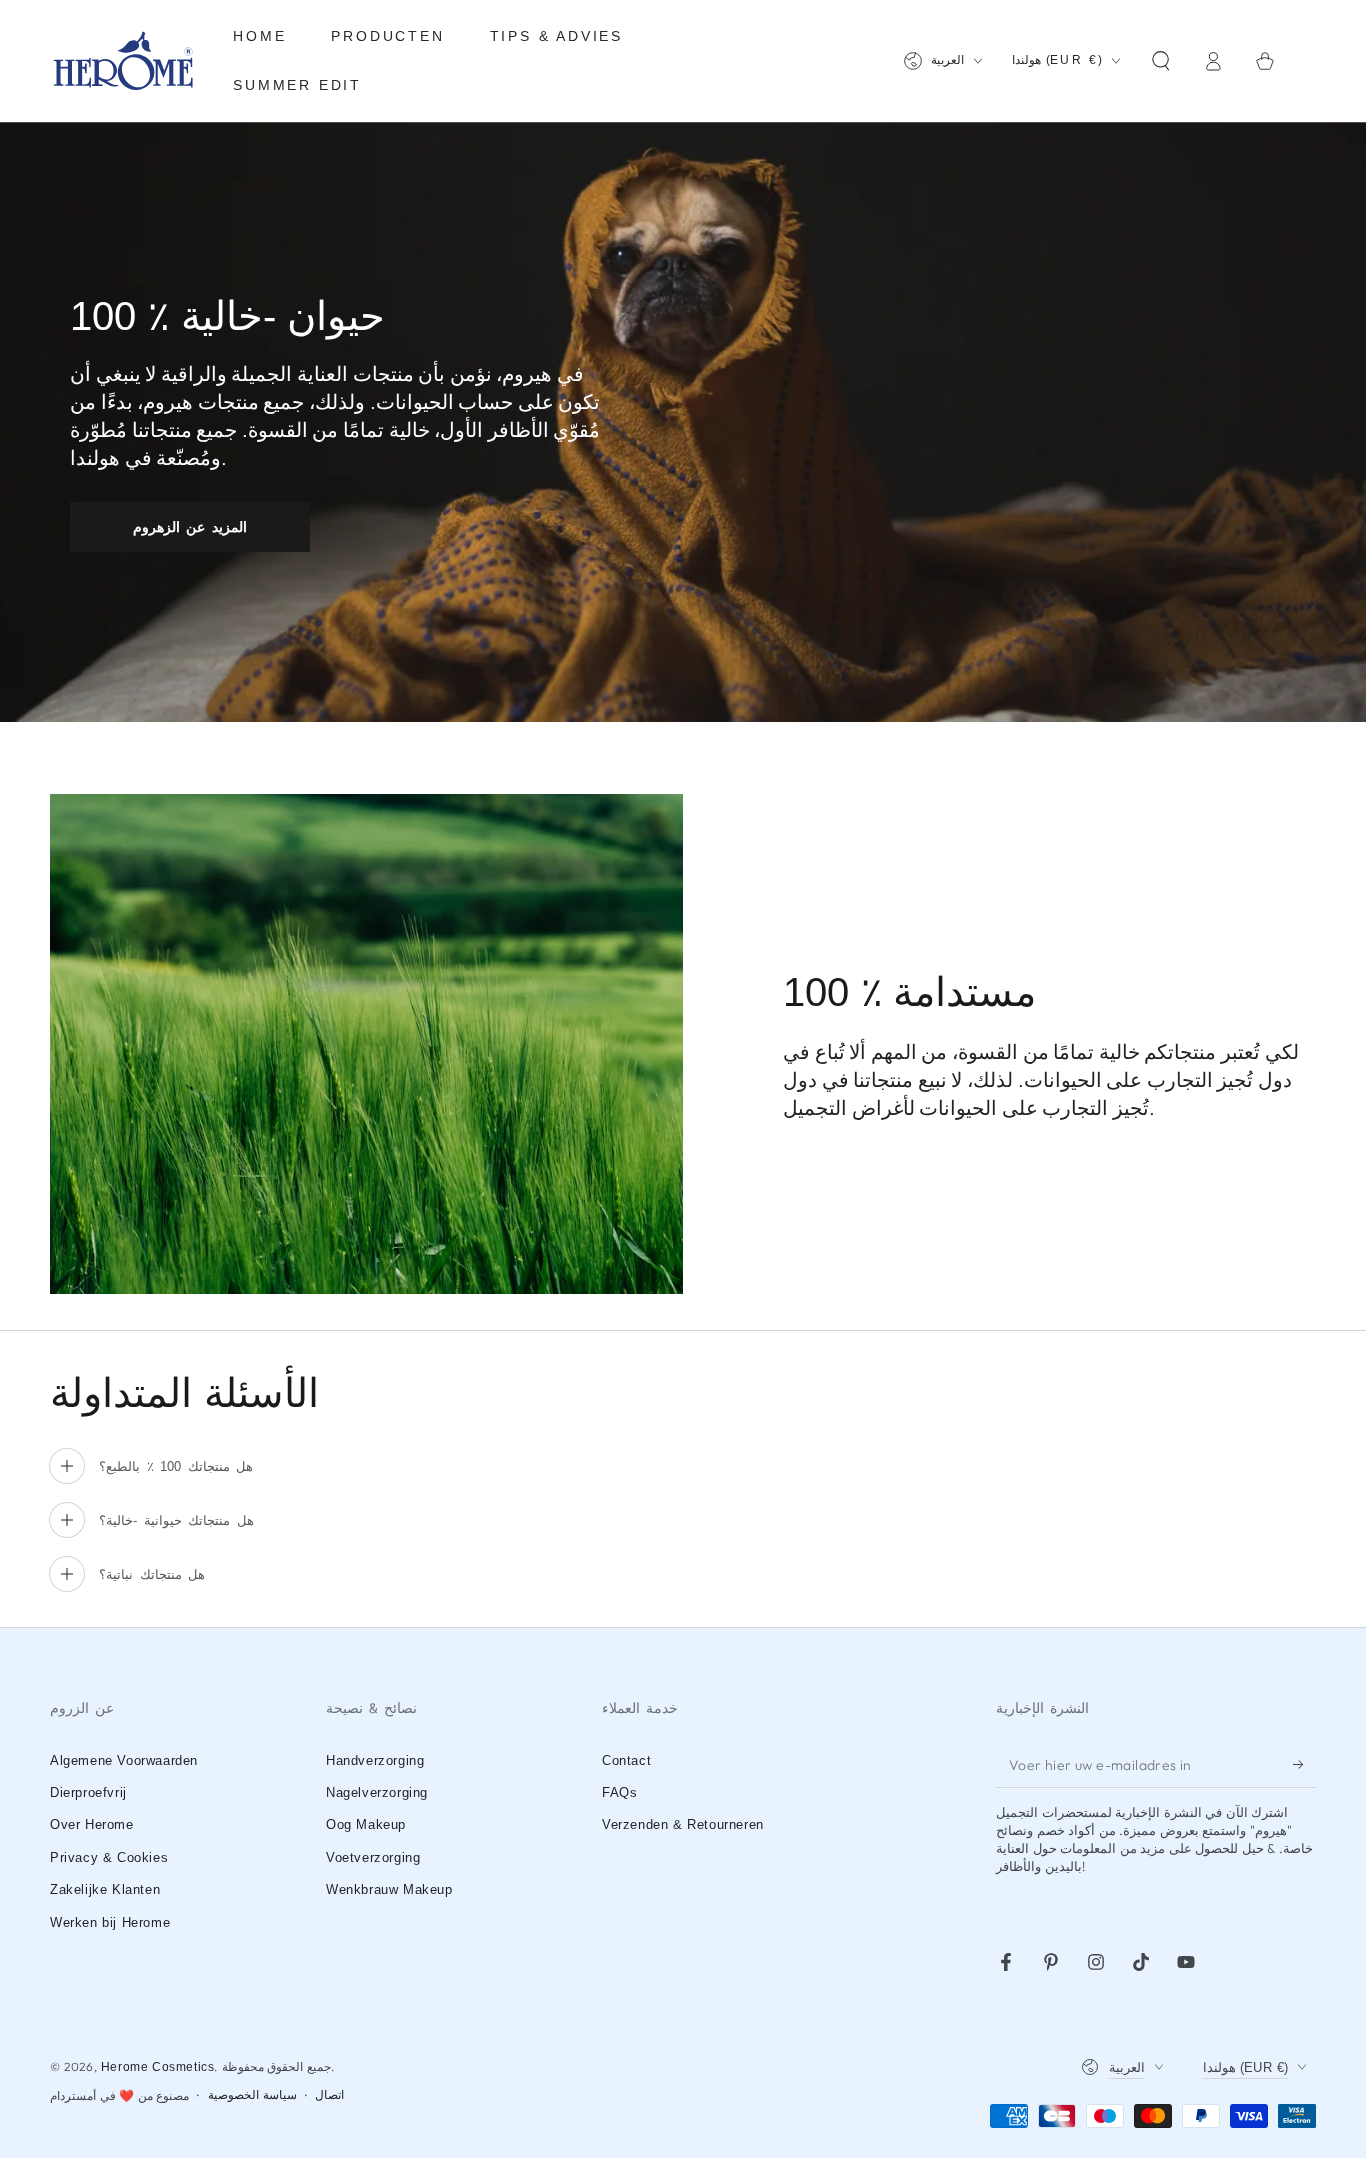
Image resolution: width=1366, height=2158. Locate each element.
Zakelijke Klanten (105, 1889)
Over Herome (92, 1824)
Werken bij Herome (110, 1922)
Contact (626, 1760)
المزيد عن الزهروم (190, 527)
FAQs (619, 1792)
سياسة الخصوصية (252, 2095)
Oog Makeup (366, 1824)
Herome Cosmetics (158, 2067)
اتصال (329, 2095)
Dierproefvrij (88, 1792)
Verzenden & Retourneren (683, 1824)
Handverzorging (375, 1760)
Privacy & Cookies (109, 1857)
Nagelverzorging (377, 1792)
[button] (1161, 61)
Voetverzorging (373, 1857)
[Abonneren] (1304, 1765)
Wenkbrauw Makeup (389, 1889)
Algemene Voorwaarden (124, 1760)
